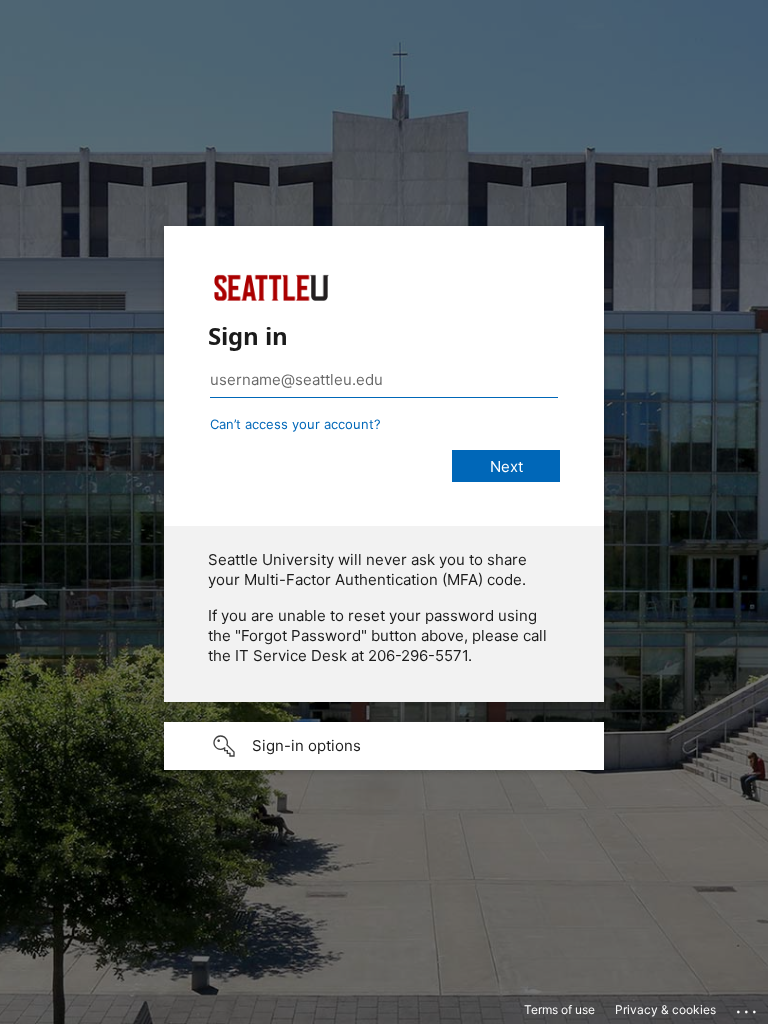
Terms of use (559, 1009)
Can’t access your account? (295, 424)
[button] (384, 746)
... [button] (748, 1007)
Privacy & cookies (665, 1009)
